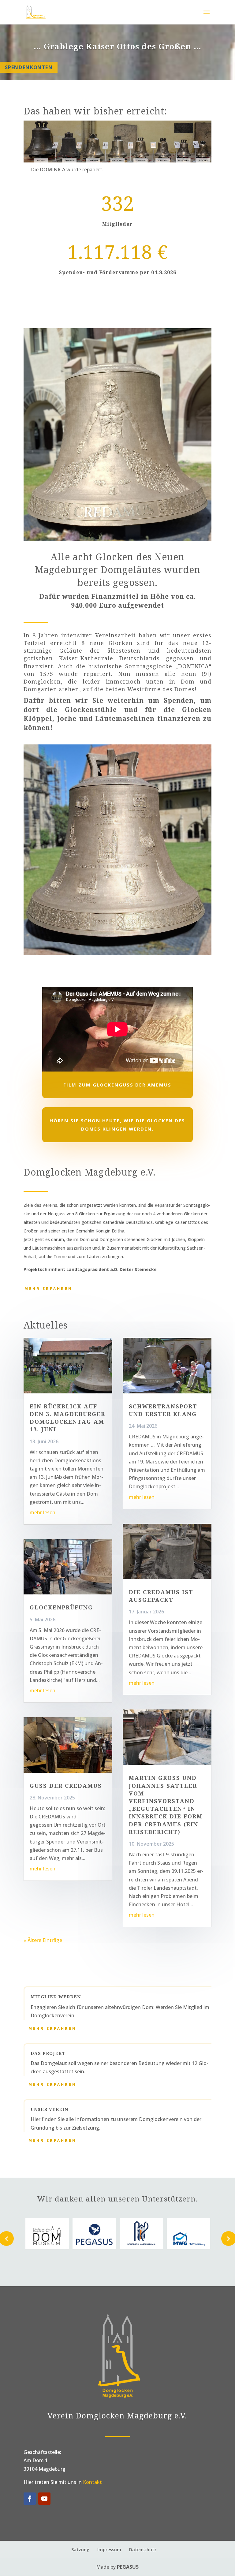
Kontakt (92, 2482)
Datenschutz (143, 2550)
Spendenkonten (29, 67)
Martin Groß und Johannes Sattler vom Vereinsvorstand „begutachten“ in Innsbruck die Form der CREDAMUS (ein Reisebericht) (166, 1805)
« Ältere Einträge (43, 1940)
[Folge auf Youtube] (44, 2499)
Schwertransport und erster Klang (163, 1410)
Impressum (109, 2550)
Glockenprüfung (61, 1607)
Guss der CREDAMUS (66, 1786)
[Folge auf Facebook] (30, 2499)
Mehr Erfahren (48, 1288)
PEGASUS (128, 2567)
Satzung (80, 2550)
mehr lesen (43, 1512)
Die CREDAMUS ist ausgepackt (161, 1596)
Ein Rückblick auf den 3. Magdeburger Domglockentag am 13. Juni (67, 1418)
